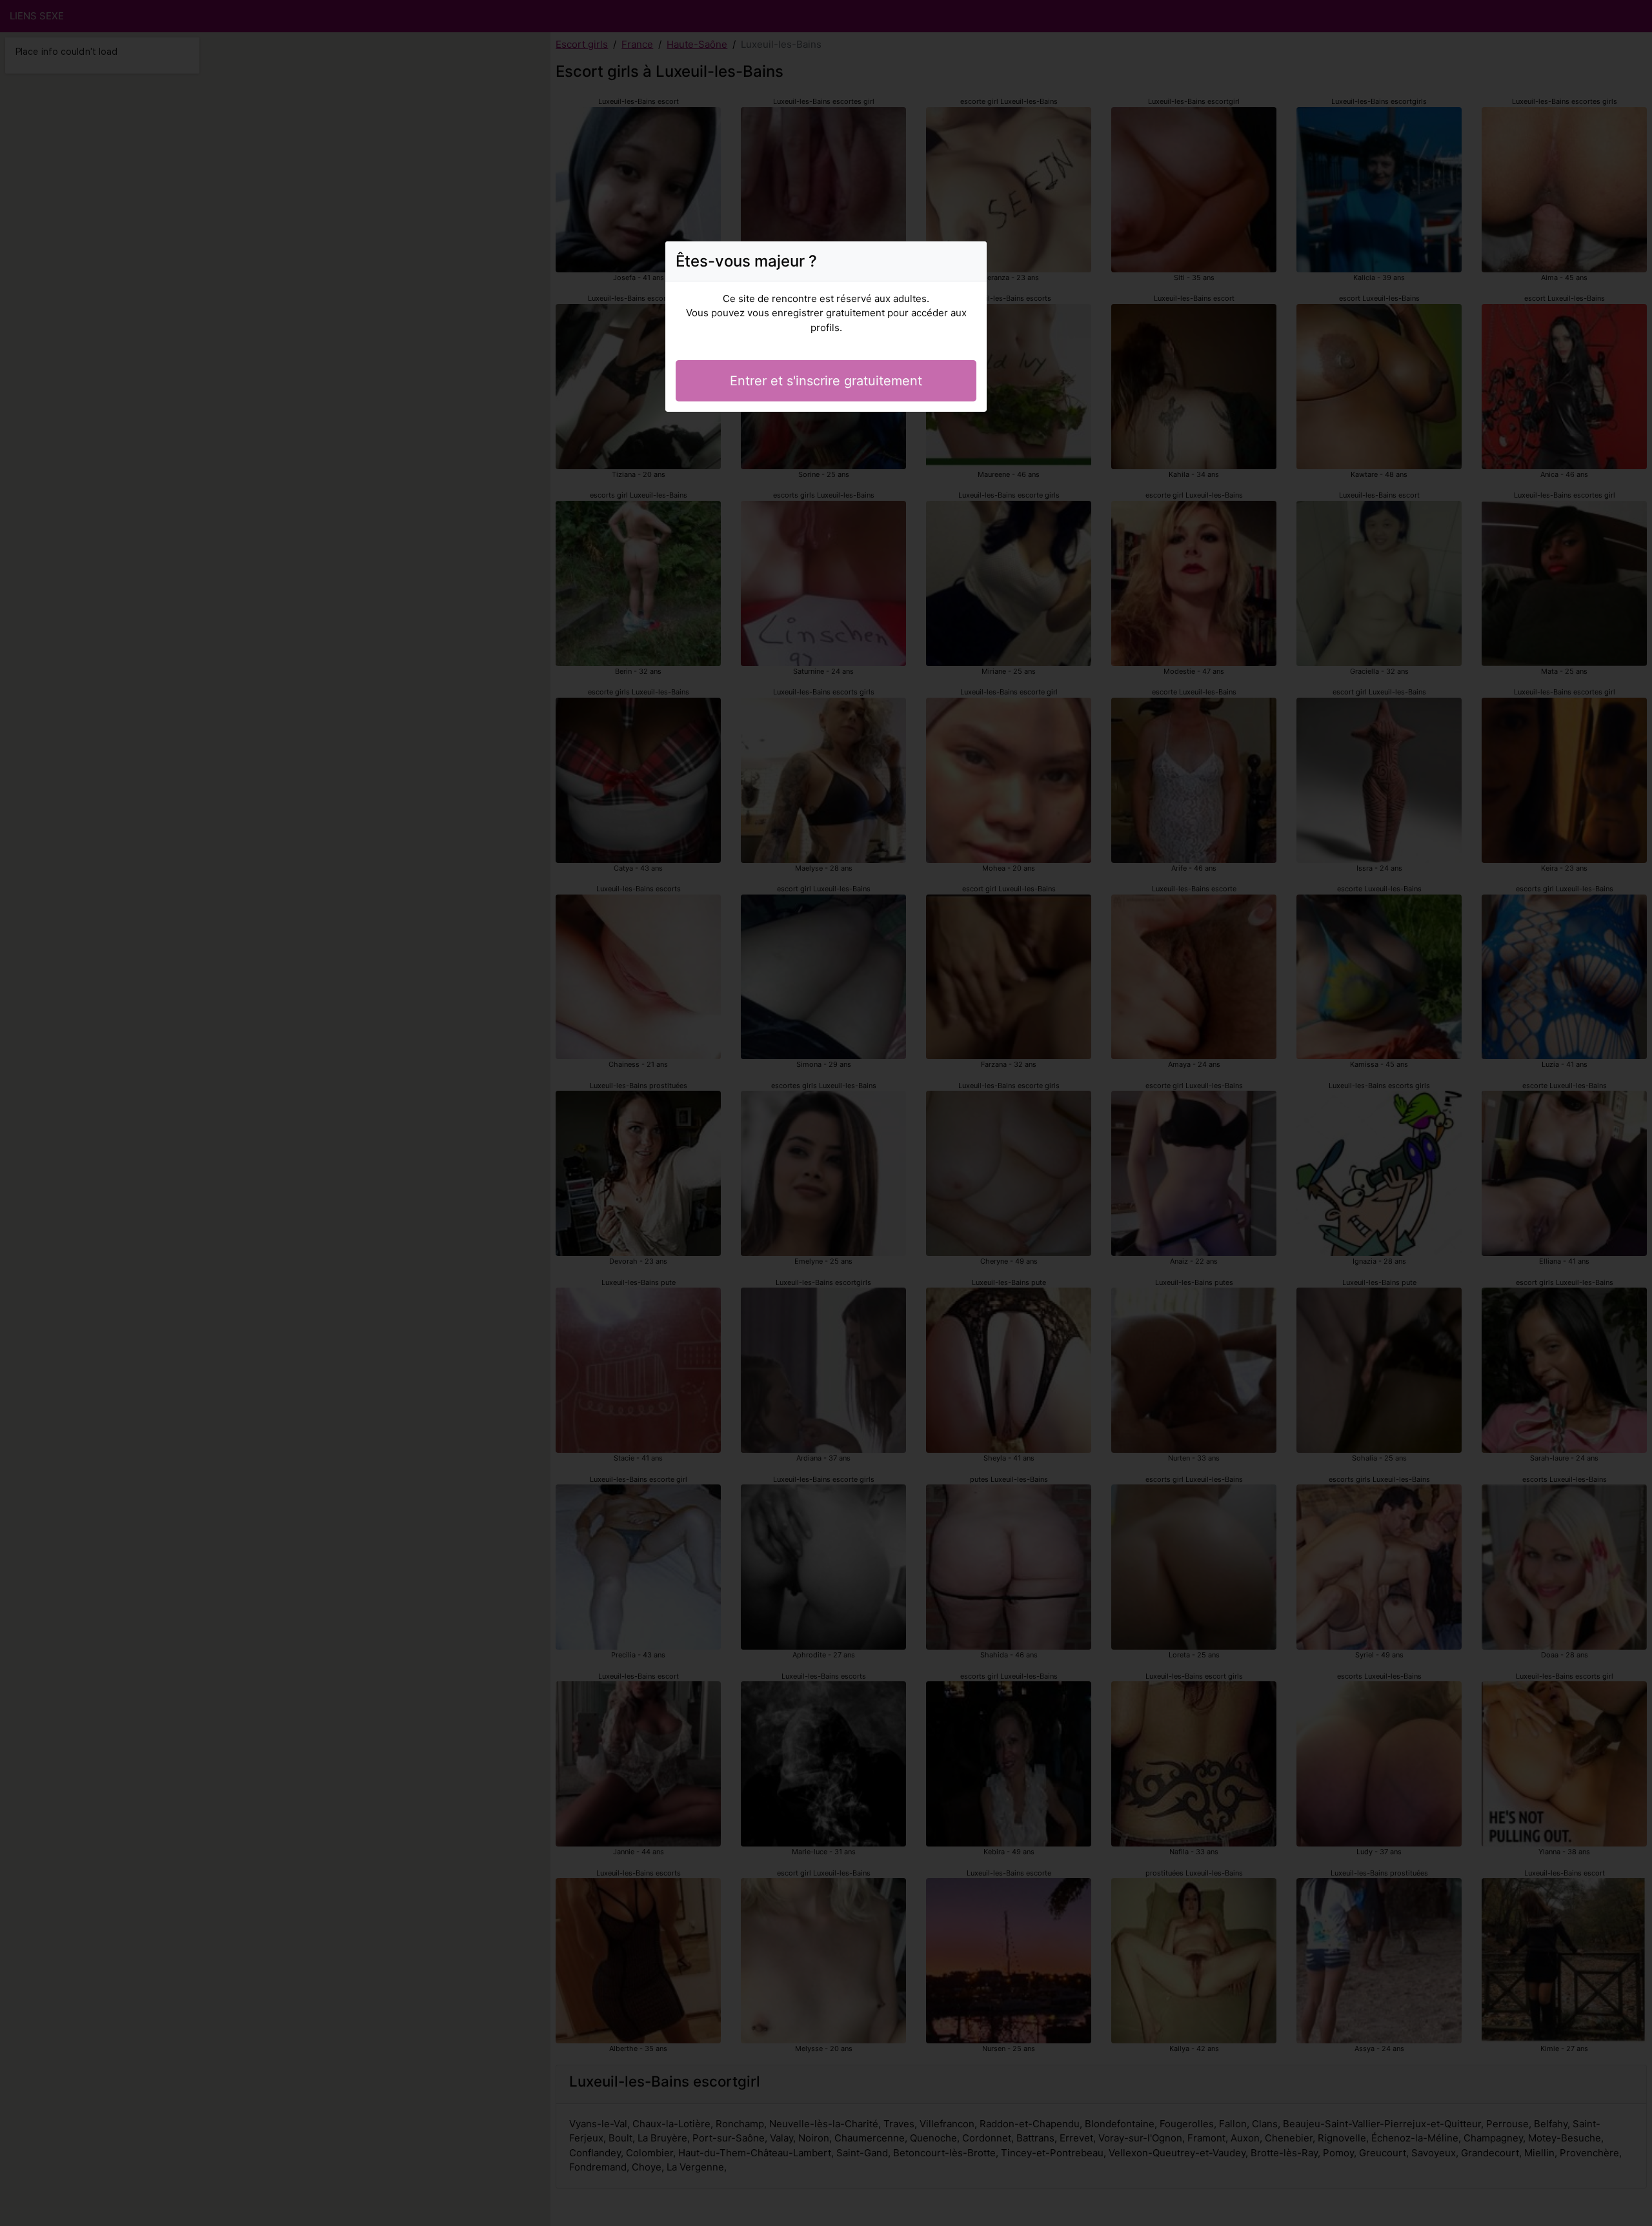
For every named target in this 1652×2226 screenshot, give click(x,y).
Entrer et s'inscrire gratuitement (826, 381)
